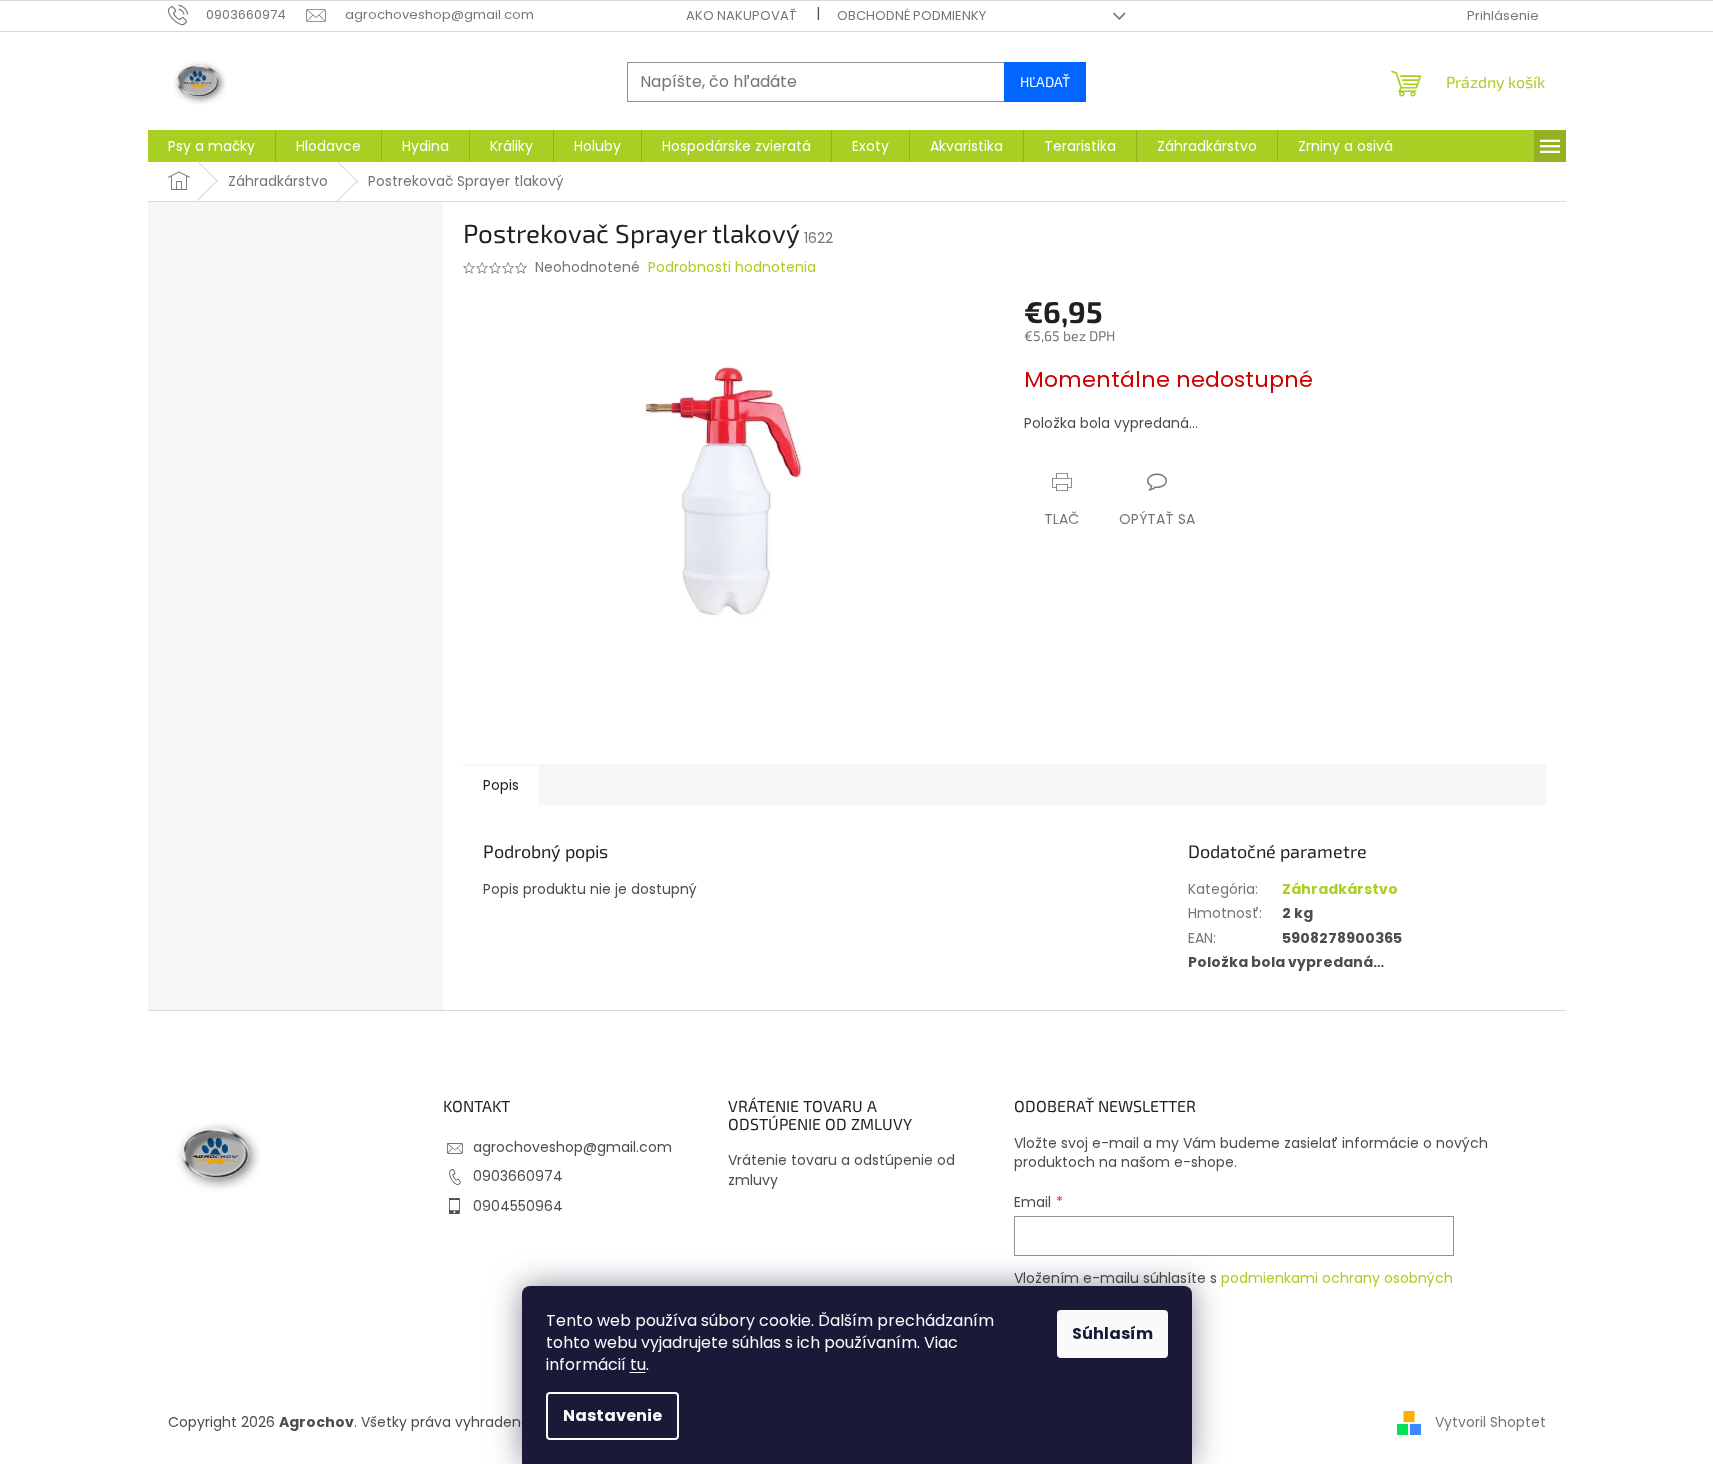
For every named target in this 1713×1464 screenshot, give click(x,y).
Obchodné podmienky (911, 15)
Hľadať (1045, 81)
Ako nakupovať (741, 15)
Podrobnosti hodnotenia (732, 267)
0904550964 (518, 1206)
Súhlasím (1112, 1333)
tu (638, 1364)
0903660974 (518, 1176)
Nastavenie (612, 1415)
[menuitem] (211, 146)
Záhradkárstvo (1340, 889)
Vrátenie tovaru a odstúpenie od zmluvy (841, 1170)
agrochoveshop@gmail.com (572, 1147)
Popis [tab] (501, 785)
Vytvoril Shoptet (1490, 1422)
